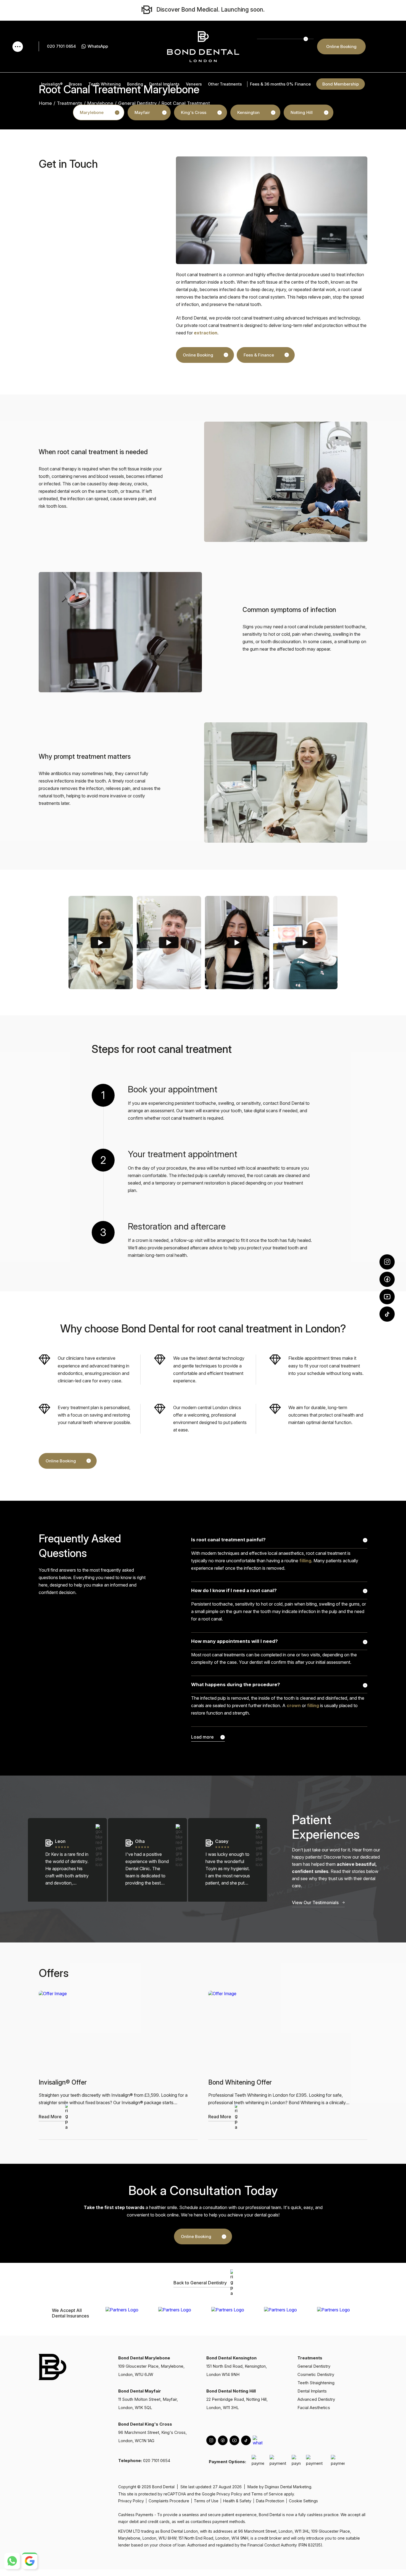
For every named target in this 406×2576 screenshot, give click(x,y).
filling (305, 1561)
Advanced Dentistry (316, 2399)
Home (45, 103)
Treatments (70, 103)
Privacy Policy (229, 2494)
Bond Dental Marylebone (144, 2358)
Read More (50, 2117)
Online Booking (341, 46)
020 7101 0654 (61, 46)
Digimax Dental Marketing (288, 2487)
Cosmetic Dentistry (316, 2374)
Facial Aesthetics (314, 2408)
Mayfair (142, 112)
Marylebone (92, 112)
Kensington (248, 112)
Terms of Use (206, 2501)
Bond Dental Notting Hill (231, 2391)
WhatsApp (98, 46)
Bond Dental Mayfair (140, 2391)
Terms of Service (267, 2494)
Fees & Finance (259, 355)
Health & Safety (237, 2501)
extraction (206, 333)
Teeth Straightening (316, 2383)
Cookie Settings (303, 2501)
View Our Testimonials (315, 1902)
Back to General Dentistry (200, 2283)
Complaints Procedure (169, 2501)
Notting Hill (302, 112)
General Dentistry (137, 103)
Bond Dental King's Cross (145, 2424)
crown (294, 1705)
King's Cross (194, 112)
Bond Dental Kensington (231, 2358)
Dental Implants (312, 2391)
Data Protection (270, 2501)
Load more (202, 1737)
